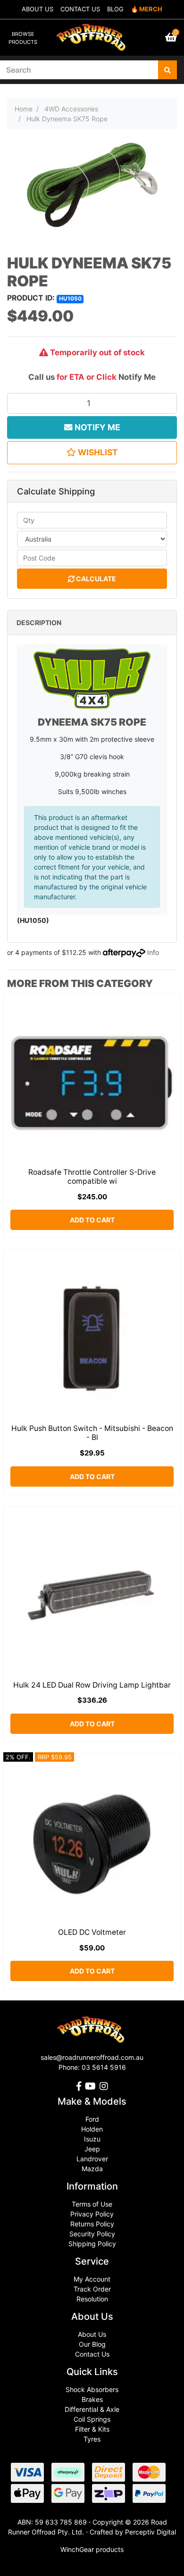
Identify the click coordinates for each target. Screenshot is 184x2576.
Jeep (92, 2149)
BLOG (115, 9)
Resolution (92, 2299)
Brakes (92, 2399)
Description (39, 623)
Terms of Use (92, 2204)
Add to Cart (92, 1220)
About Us (92, 2334)
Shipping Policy (92, 2244)
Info (153, 952)
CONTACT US (80, 9)
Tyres (92, 2439)
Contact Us (92, 2354)
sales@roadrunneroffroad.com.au (92, 2057)
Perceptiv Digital (151, 2532)
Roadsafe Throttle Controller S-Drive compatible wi (92, 1177)
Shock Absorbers (92, 2389)
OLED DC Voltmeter (92, 1932)
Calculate (95, 579)
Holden (92, 2129)
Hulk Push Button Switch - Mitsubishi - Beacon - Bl (92, 1433)
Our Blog (92, 2344)
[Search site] (167, 70)
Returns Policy (92, 2224)
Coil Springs (92, 2419)
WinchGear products (92, 2549)
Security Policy (92, 2234)
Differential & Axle (92, 2409)
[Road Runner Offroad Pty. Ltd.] (92, 33)
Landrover (92, 2159)
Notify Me (137, 377)
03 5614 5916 (104, 2067)
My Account (92, 2279)
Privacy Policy (92, 2214)
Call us (42, 377)
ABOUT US (38, 9)
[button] (92, 452)
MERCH (151, 9)
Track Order (92, 2289)
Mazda (92, 2169)
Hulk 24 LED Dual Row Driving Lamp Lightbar (92, 1685)
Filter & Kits (92, 2429)
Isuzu (92, 2139)
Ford (92, 2119)
